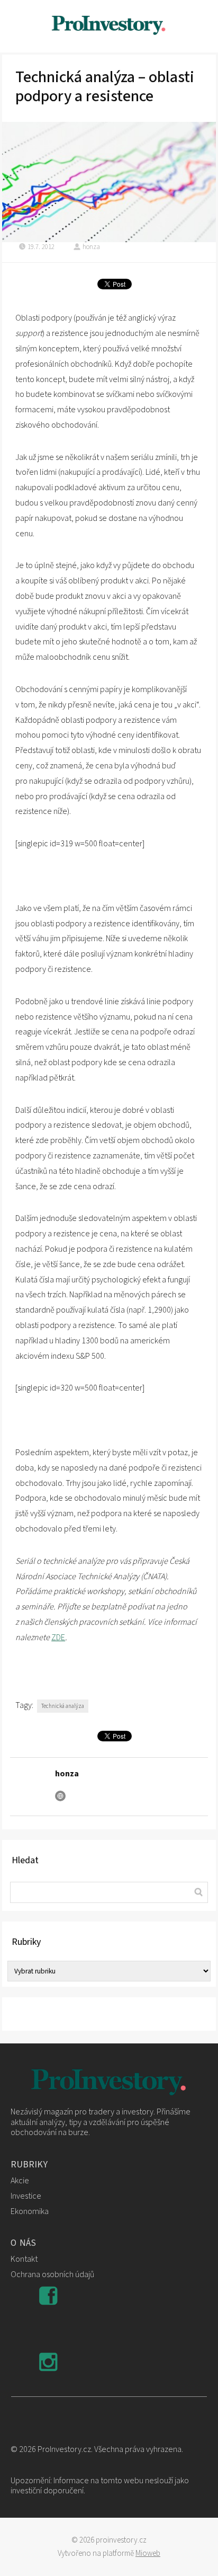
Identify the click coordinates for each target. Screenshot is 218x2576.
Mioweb (148, 2553)
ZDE (58, 1637)
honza (91, 247)
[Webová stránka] (60, 1796)
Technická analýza (63, 1706)
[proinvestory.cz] (109, 26)
